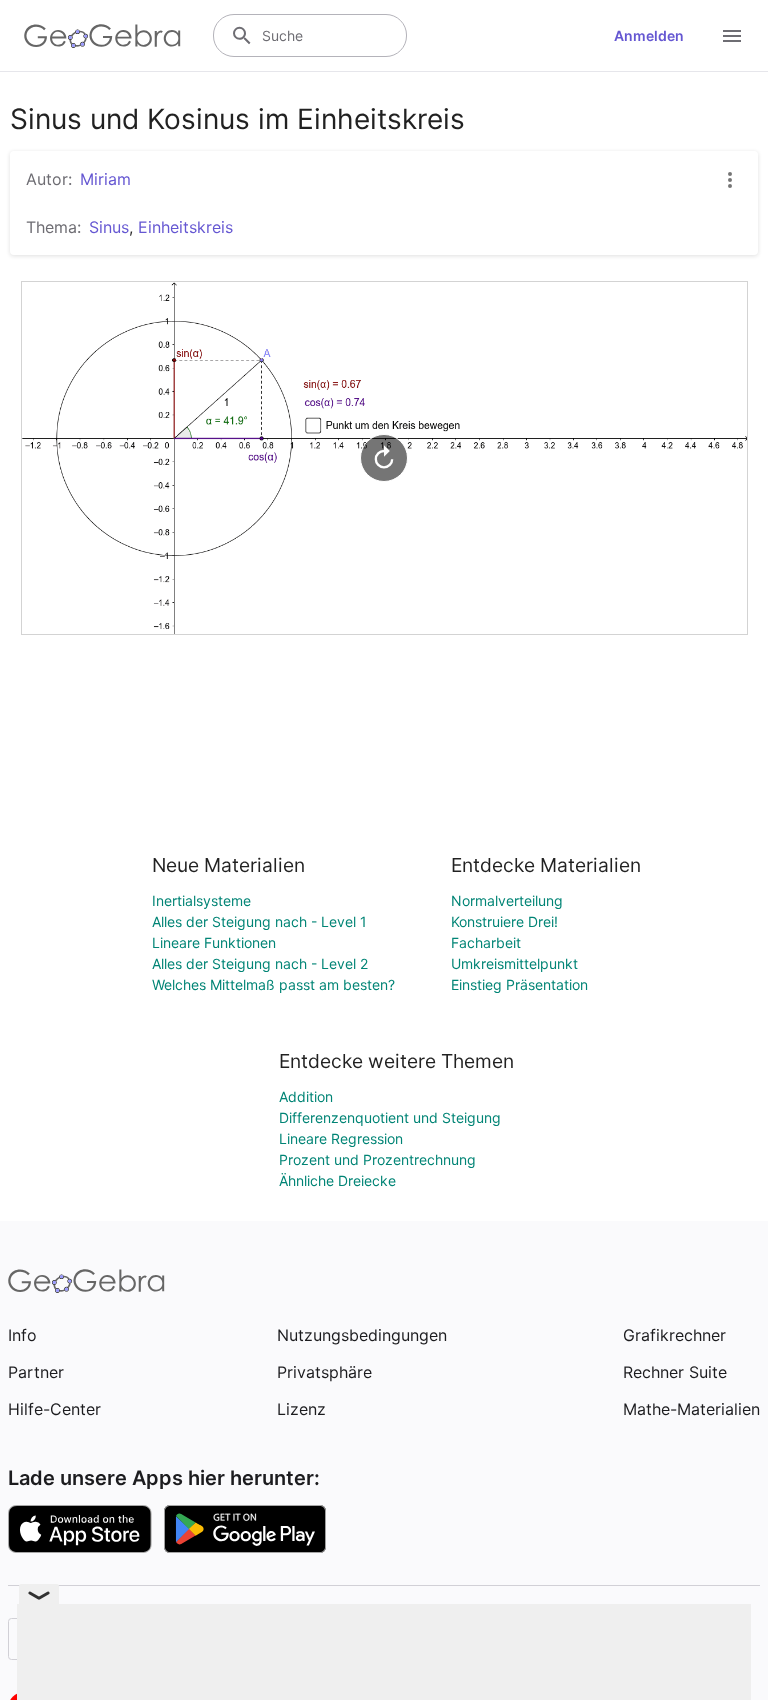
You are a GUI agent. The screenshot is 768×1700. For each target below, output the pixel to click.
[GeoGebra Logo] (102, 36)
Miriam (105, 179)
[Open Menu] (732, 36)
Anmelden (649, 35)
